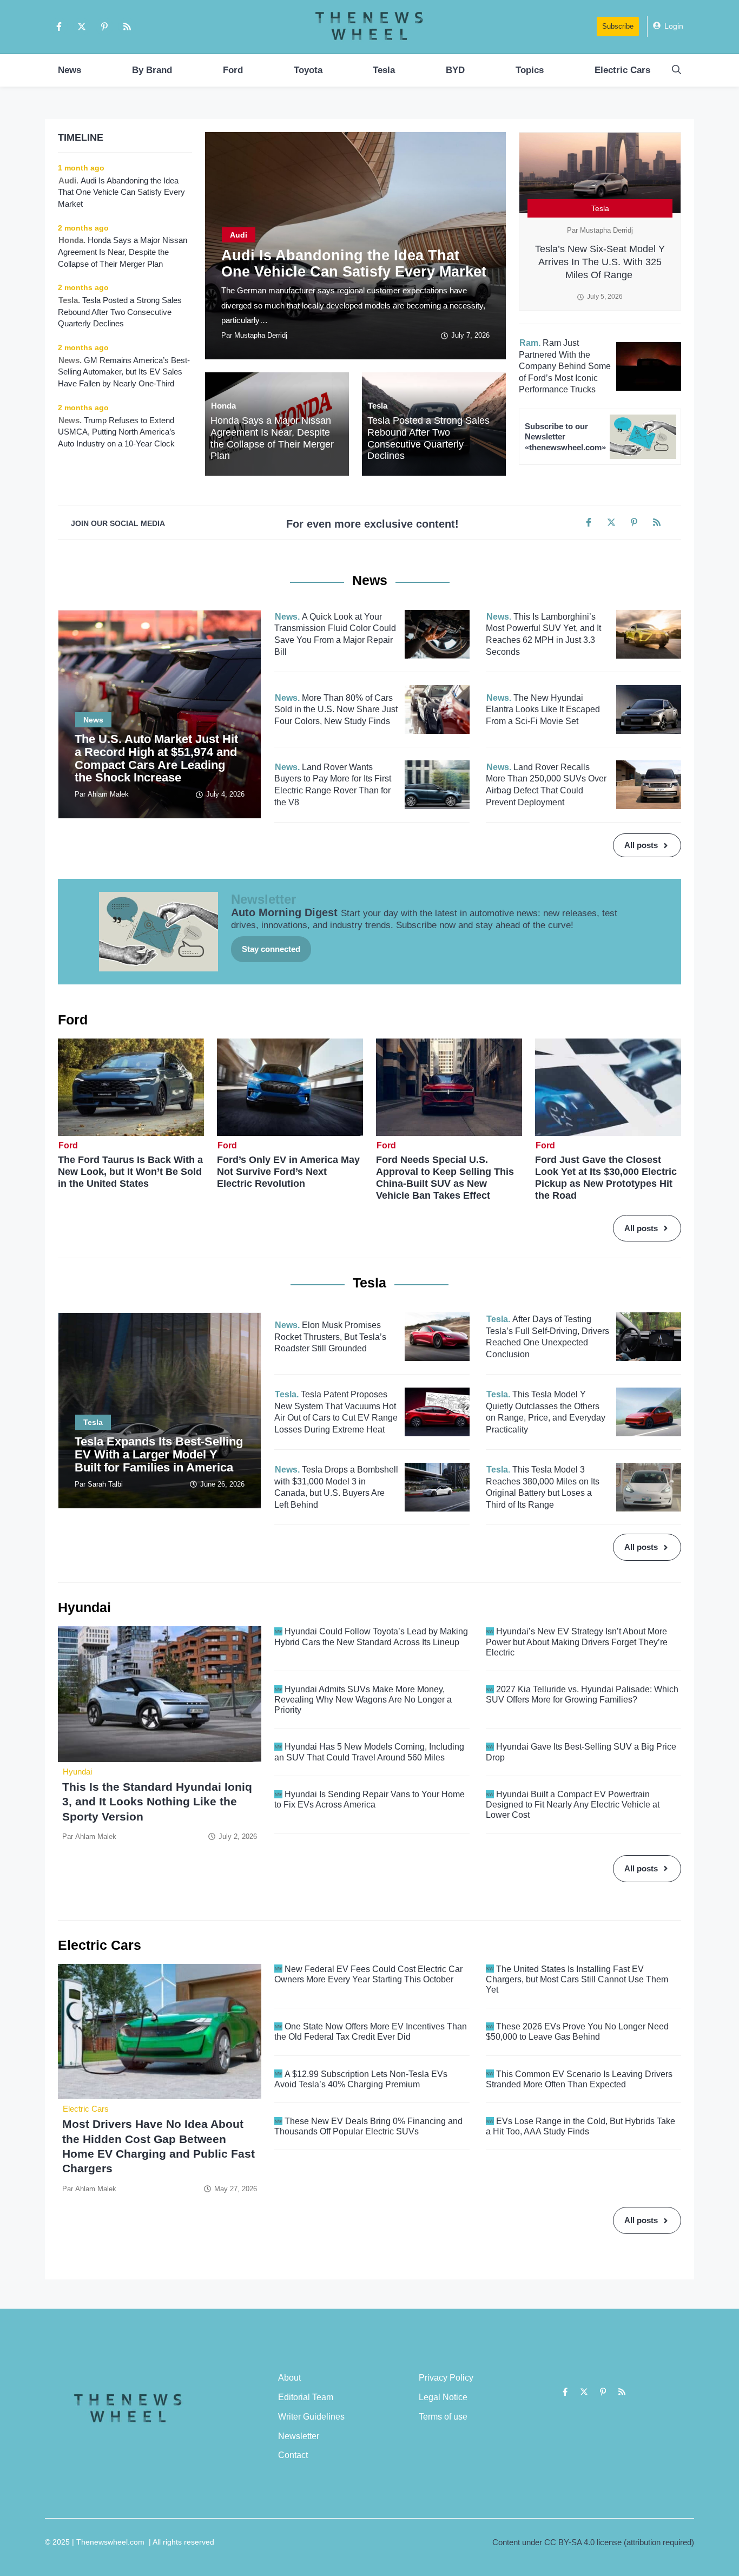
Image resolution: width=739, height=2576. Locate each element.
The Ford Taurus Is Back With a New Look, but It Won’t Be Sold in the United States (130, 1172)
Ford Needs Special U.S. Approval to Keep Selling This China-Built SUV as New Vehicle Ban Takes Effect (445, 1178)
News (70, 70)
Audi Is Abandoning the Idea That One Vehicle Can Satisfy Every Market (354, 264)
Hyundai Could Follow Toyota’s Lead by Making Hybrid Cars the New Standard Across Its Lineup (371, 1637)
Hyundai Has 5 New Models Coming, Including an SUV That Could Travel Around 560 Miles (369, 1752)
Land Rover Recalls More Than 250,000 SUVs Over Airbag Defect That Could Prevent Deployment (546, 785)
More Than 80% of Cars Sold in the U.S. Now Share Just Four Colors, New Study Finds (336, 709)
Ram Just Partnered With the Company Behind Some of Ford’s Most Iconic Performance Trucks (565, 366)
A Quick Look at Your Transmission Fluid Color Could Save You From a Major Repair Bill (335, 634)
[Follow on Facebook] (59, 27)
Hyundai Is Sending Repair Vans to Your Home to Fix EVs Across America (369, 1799)
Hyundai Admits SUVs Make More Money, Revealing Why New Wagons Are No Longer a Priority (363, 1700)
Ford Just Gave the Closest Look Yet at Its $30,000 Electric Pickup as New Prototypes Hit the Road (606, 1178)
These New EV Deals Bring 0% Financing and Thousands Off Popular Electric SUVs (368, 2126)
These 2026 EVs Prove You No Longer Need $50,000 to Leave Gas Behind (577, 2032)
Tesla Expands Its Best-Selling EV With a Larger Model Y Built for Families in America (159, 1454)
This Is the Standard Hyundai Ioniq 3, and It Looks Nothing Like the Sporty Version (157, 1802)
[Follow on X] (82, 27)
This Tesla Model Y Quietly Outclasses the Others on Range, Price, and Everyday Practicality (546, 1412)
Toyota (308, 70)
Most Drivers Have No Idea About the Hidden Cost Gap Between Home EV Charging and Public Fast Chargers (159, 2146)
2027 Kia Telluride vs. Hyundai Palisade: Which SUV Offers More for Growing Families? (582, 1694)
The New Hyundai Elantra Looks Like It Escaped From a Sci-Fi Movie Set (543, 709)
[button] (677, 70)
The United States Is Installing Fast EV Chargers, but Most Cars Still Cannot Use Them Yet (577, 1979)
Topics (530, 70)
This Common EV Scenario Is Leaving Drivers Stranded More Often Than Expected (579, 2079)
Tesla (384, 70)
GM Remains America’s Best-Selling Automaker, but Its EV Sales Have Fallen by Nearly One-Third (124, 372)
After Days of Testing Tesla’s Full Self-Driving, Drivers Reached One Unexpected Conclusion (547, 1337)
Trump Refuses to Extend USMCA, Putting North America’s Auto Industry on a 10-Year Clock (117, 432)
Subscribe (618, 26)
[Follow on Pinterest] (104, 27)
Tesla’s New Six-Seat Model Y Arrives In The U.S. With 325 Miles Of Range (600, 262)
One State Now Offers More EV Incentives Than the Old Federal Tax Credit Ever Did (371, 2032)
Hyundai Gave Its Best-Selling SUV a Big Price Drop (581, 1752)
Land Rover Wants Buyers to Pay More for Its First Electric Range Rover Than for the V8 (333, 785)
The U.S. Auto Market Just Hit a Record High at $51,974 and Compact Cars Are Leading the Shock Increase (156, 758)
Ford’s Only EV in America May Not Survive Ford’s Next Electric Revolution (288, 1172)
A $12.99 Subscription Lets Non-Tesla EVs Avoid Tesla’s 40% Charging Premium (361, 2079)
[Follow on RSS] (127, 27)
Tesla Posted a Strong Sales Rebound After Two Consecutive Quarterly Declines (428, 438)
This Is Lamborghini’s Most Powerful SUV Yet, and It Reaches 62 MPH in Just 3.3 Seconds (543, 634)
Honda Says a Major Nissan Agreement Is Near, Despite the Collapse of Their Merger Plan (272, 438)
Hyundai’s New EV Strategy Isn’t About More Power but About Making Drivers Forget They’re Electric (577, 1642)
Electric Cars (622, 70)
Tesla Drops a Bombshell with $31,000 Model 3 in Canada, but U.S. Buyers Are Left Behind (336, 1487)
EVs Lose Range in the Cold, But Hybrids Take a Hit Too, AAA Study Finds (580, 2126)
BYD (455, 70)
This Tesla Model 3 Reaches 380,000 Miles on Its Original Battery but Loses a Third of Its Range (543, 1487)
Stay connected (271, 949)
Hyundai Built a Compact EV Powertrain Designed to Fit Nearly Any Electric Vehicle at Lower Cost (573, 1805)
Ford (233, 70)
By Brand (152, 70)
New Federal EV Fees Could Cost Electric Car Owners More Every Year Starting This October (368, 1974)
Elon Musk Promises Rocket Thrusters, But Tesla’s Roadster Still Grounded (330, 1337)
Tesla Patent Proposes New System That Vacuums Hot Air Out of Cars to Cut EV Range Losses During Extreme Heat (336, 1412)
